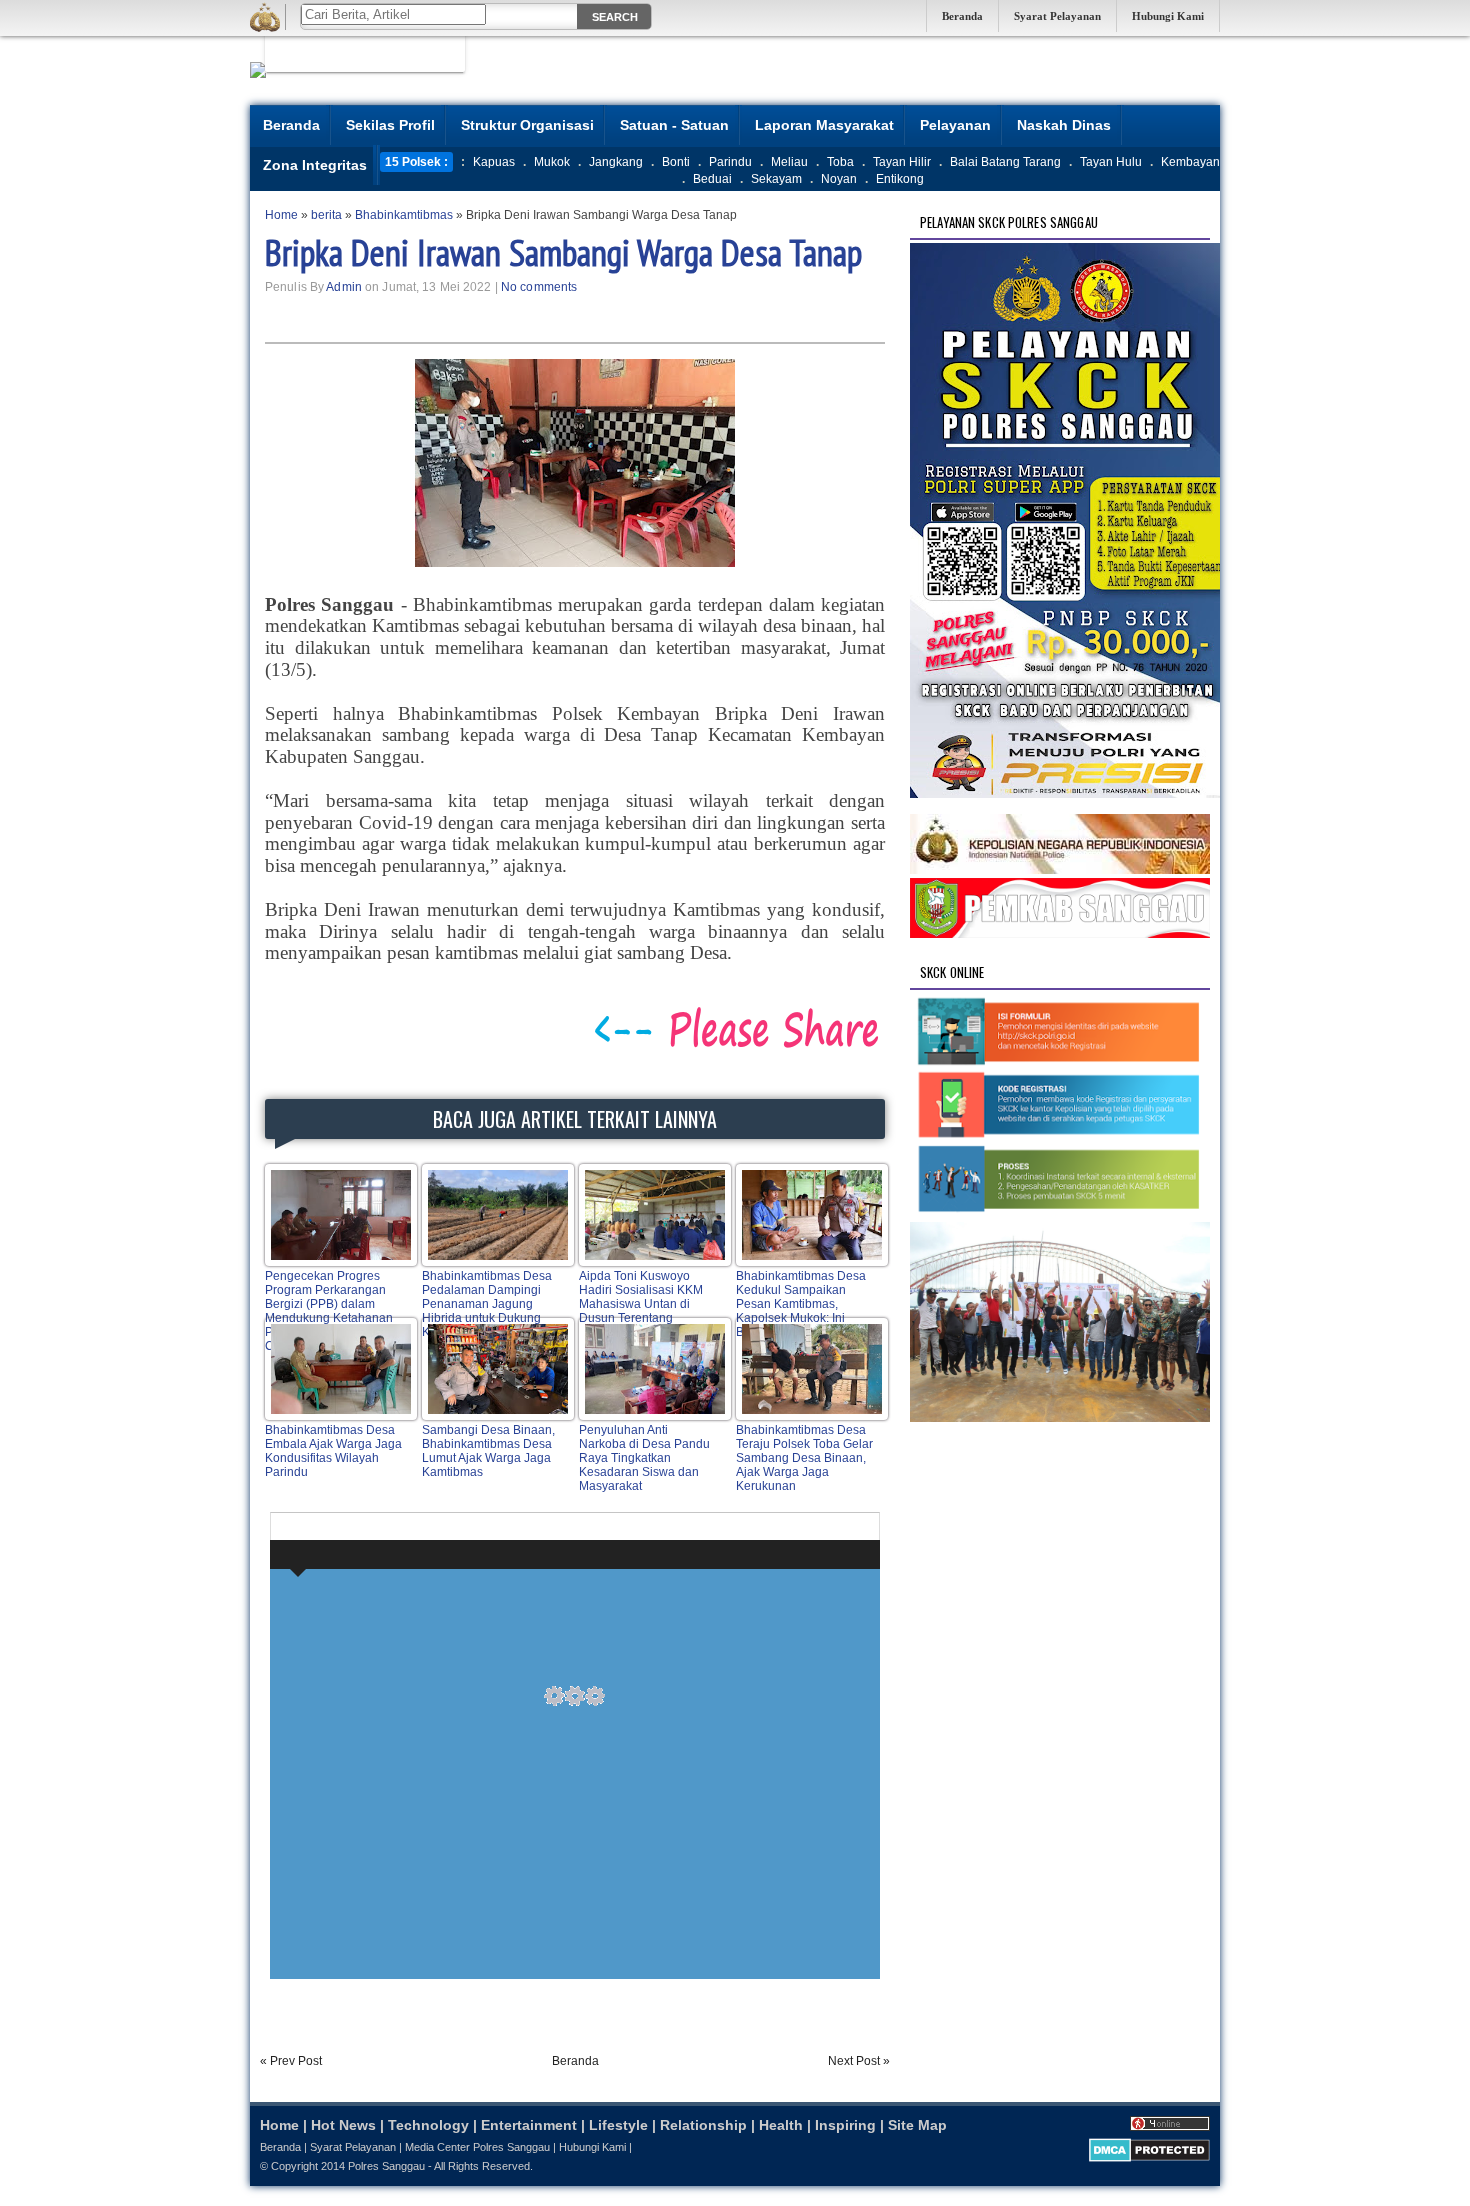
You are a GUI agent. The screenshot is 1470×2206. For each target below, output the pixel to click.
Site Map (917, 2125)
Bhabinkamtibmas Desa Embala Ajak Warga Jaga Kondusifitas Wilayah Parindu (333, 1451)
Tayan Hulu (1111, 162)
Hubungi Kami (1168, 16)
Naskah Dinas (1064, 125)
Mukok (552, 162)
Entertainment (529, 2125)
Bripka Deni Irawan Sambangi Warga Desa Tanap (563, 252)
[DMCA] (1149, 2158)
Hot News (343, 2125)
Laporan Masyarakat (824, 125)
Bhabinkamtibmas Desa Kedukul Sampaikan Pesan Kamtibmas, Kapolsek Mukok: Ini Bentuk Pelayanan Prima (803, 1304)
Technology (428, 2125)
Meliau (789, 162)
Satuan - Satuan (674, 125)
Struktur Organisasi (527, 125)
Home (279, 2125)
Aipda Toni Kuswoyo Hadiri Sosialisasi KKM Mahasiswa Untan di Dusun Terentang (641, 1297)
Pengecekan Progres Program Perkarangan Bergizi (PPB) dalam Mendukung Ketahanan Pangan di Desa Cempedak (329, 1311)
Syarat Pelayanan (1057, 16)
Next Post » (859, 2061)
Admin (344, 287)
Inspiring (845, 2125)
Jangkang (616, 162)
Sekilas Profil (390, 125)
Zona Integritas (315, 165)
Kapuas (494, 162)
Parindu (730, 162)
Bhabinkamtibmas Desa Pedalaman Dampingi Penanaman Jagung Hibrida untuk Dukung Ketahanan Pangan (487, 1304)
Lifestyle (618, 2125)
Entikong (900, 179)
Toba (840, 162)
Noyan (839, 179)
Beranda (962, 16)
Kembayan (1190, 162)
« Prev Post (291, 2061)
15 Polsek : (416, 162)
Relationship (703, 2125)
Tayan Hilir (902, 162)
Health (781, 2125)
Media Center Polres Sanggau (477, 2147)
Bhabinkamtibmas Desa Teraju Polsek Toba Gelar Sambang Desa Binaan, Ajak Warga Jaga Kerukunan (804, 1458)
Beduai (712, 179)
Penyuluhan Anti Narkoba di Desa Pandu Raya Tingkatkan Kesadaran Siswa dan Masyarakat (644, 1458)
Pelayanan (955, 125)
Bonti (676, 162)
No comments (539, 287)
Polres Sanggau (386, 2166)
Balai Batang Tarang (1005, 162)
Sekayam (776, 179)
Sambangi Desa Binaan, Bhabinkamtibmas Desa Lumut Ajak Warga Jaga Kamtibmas (488, 1451)
